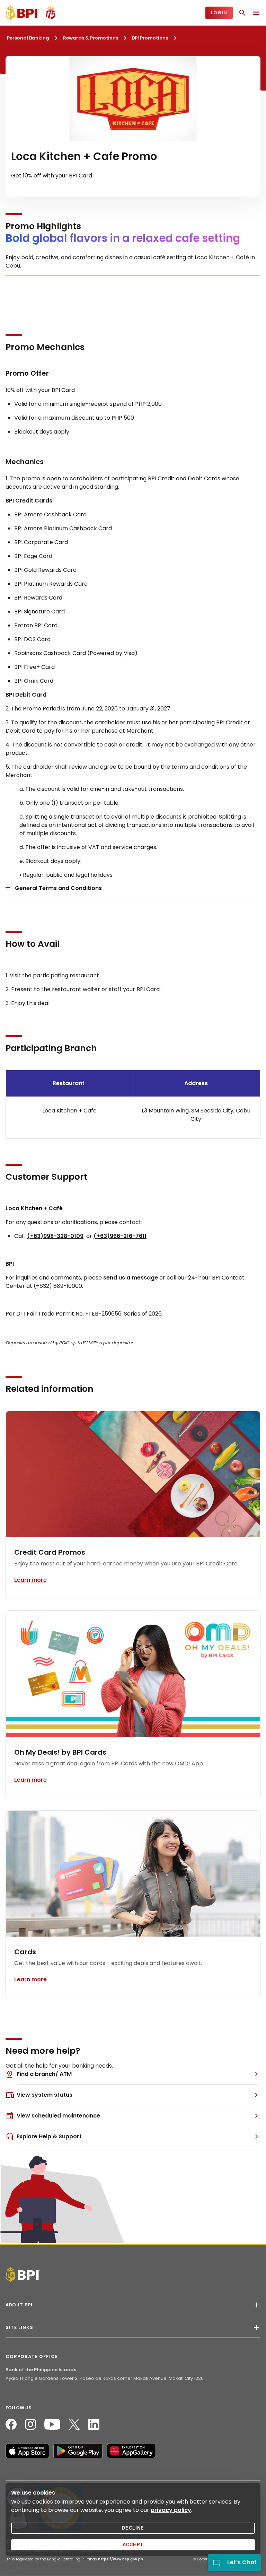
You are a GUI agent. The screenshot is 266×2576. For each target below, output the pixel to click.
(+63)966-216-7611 (120, 1236)
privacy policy (171, 2510)
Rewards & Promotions (91, 38)
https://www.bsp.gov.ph (121, 2559)
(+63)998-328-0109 (55, 1236)
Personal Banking (28, 38)
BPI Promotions (150, 38)
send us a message (131, 1278)
